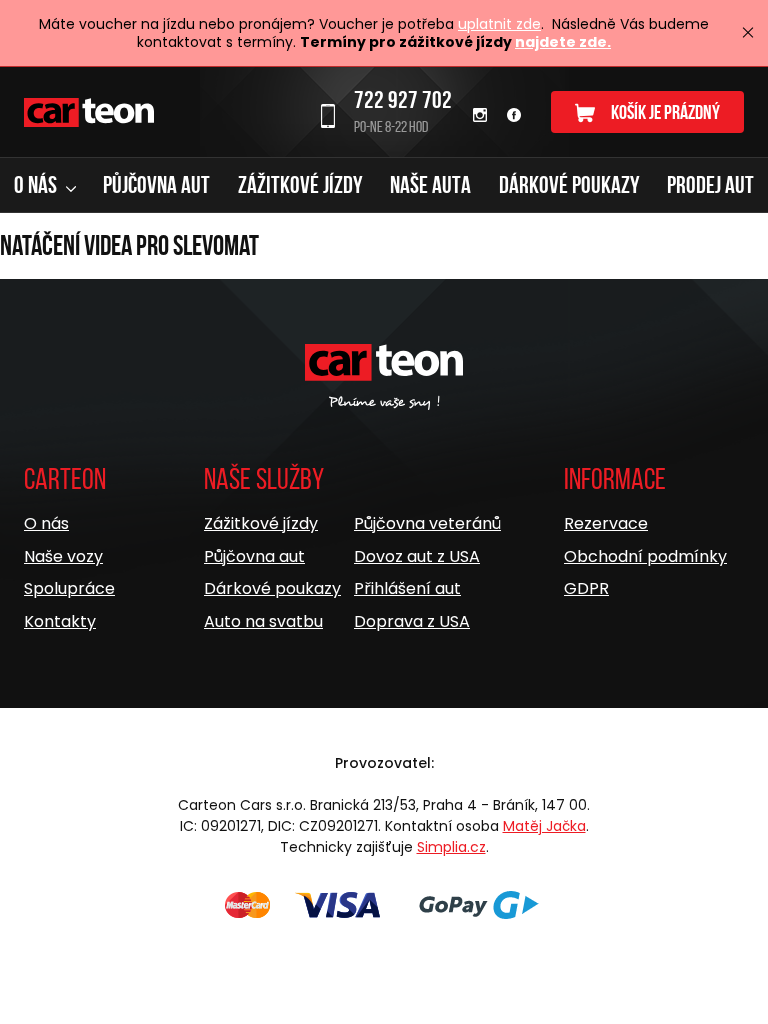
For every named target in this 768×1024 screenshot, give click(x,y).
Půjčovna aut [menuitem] (156, 185)
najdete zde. (563, 42)
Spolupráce (69, 588)
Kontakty (60, 621)
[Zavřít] (748, 33)
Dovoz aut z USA (417, 556)
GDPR (586, 588)
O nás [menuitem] (37, 185)
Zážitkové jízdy (261, 523)
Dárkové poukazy (272, 588)
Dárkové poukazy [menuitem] (569, 185)
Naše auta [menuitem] (430, 185)
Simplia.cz (451, 847)
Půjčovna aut (254, 556)
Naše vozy (63, 556)
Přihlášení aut (407, 588)
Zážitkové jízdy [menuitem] (300, 185)
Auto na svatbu (263, 621)
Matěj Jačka (544, 826)
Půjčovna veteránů (427, 523)
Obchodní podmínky (645, 556)
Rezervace (606, 523)
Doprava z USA (412, 621)
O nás (46, 523)
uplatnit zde (499, 24)
